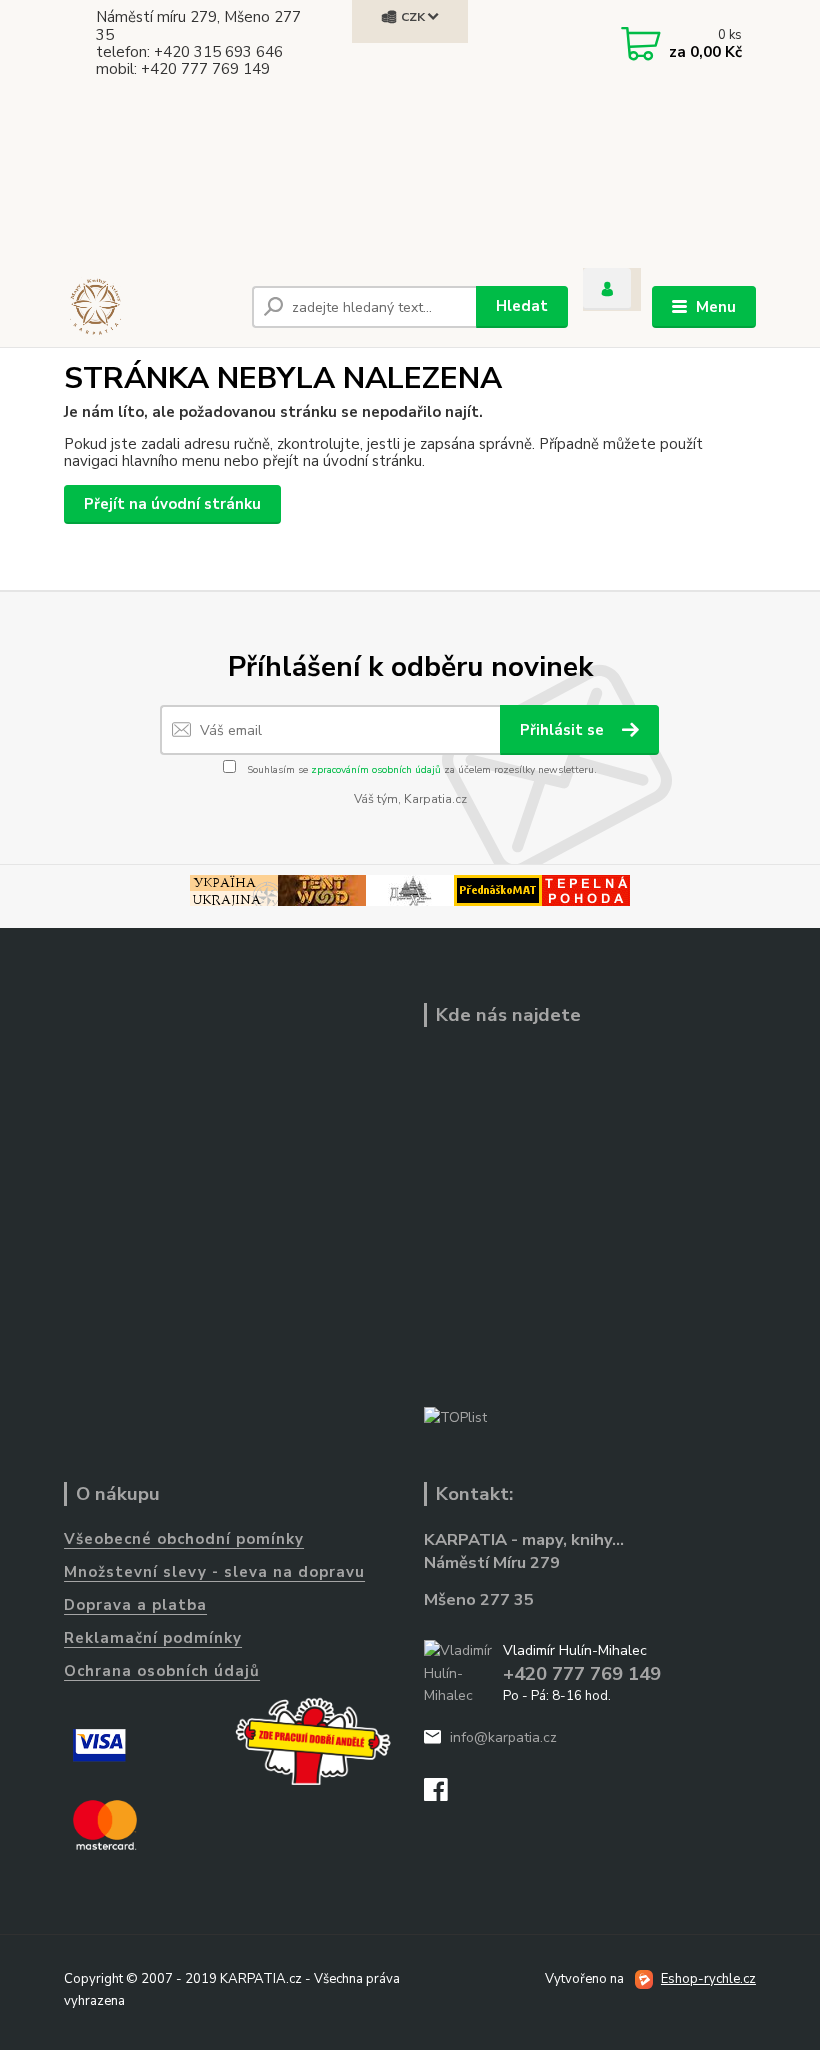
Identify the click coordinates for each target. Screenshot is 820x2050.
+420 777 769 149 (582, 1674)
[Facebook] (445, 1795)
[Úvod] (150, 307)
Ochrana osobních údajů (162, 1671)
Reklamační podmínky (153, 1638)
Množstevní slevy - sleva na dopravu (214, 1572)
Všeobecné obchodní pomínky (184, 1539)
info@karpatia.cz (503, 1737)
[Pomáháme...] (313, 1741)
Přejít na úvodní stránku (172, 504)
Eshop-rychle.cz (708, 1979)
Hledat (522, 306)
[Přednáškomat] (498, 889)
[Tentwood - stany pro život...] (322, 889)
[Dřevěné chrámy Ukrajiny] (410, 889)
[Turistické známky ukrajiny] (234, 889)
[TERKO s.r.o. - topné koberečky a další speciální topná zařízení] (586, 889)
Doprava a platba (135, 1605)
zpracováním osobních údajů (376, 770)
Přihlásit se (564, 730)
